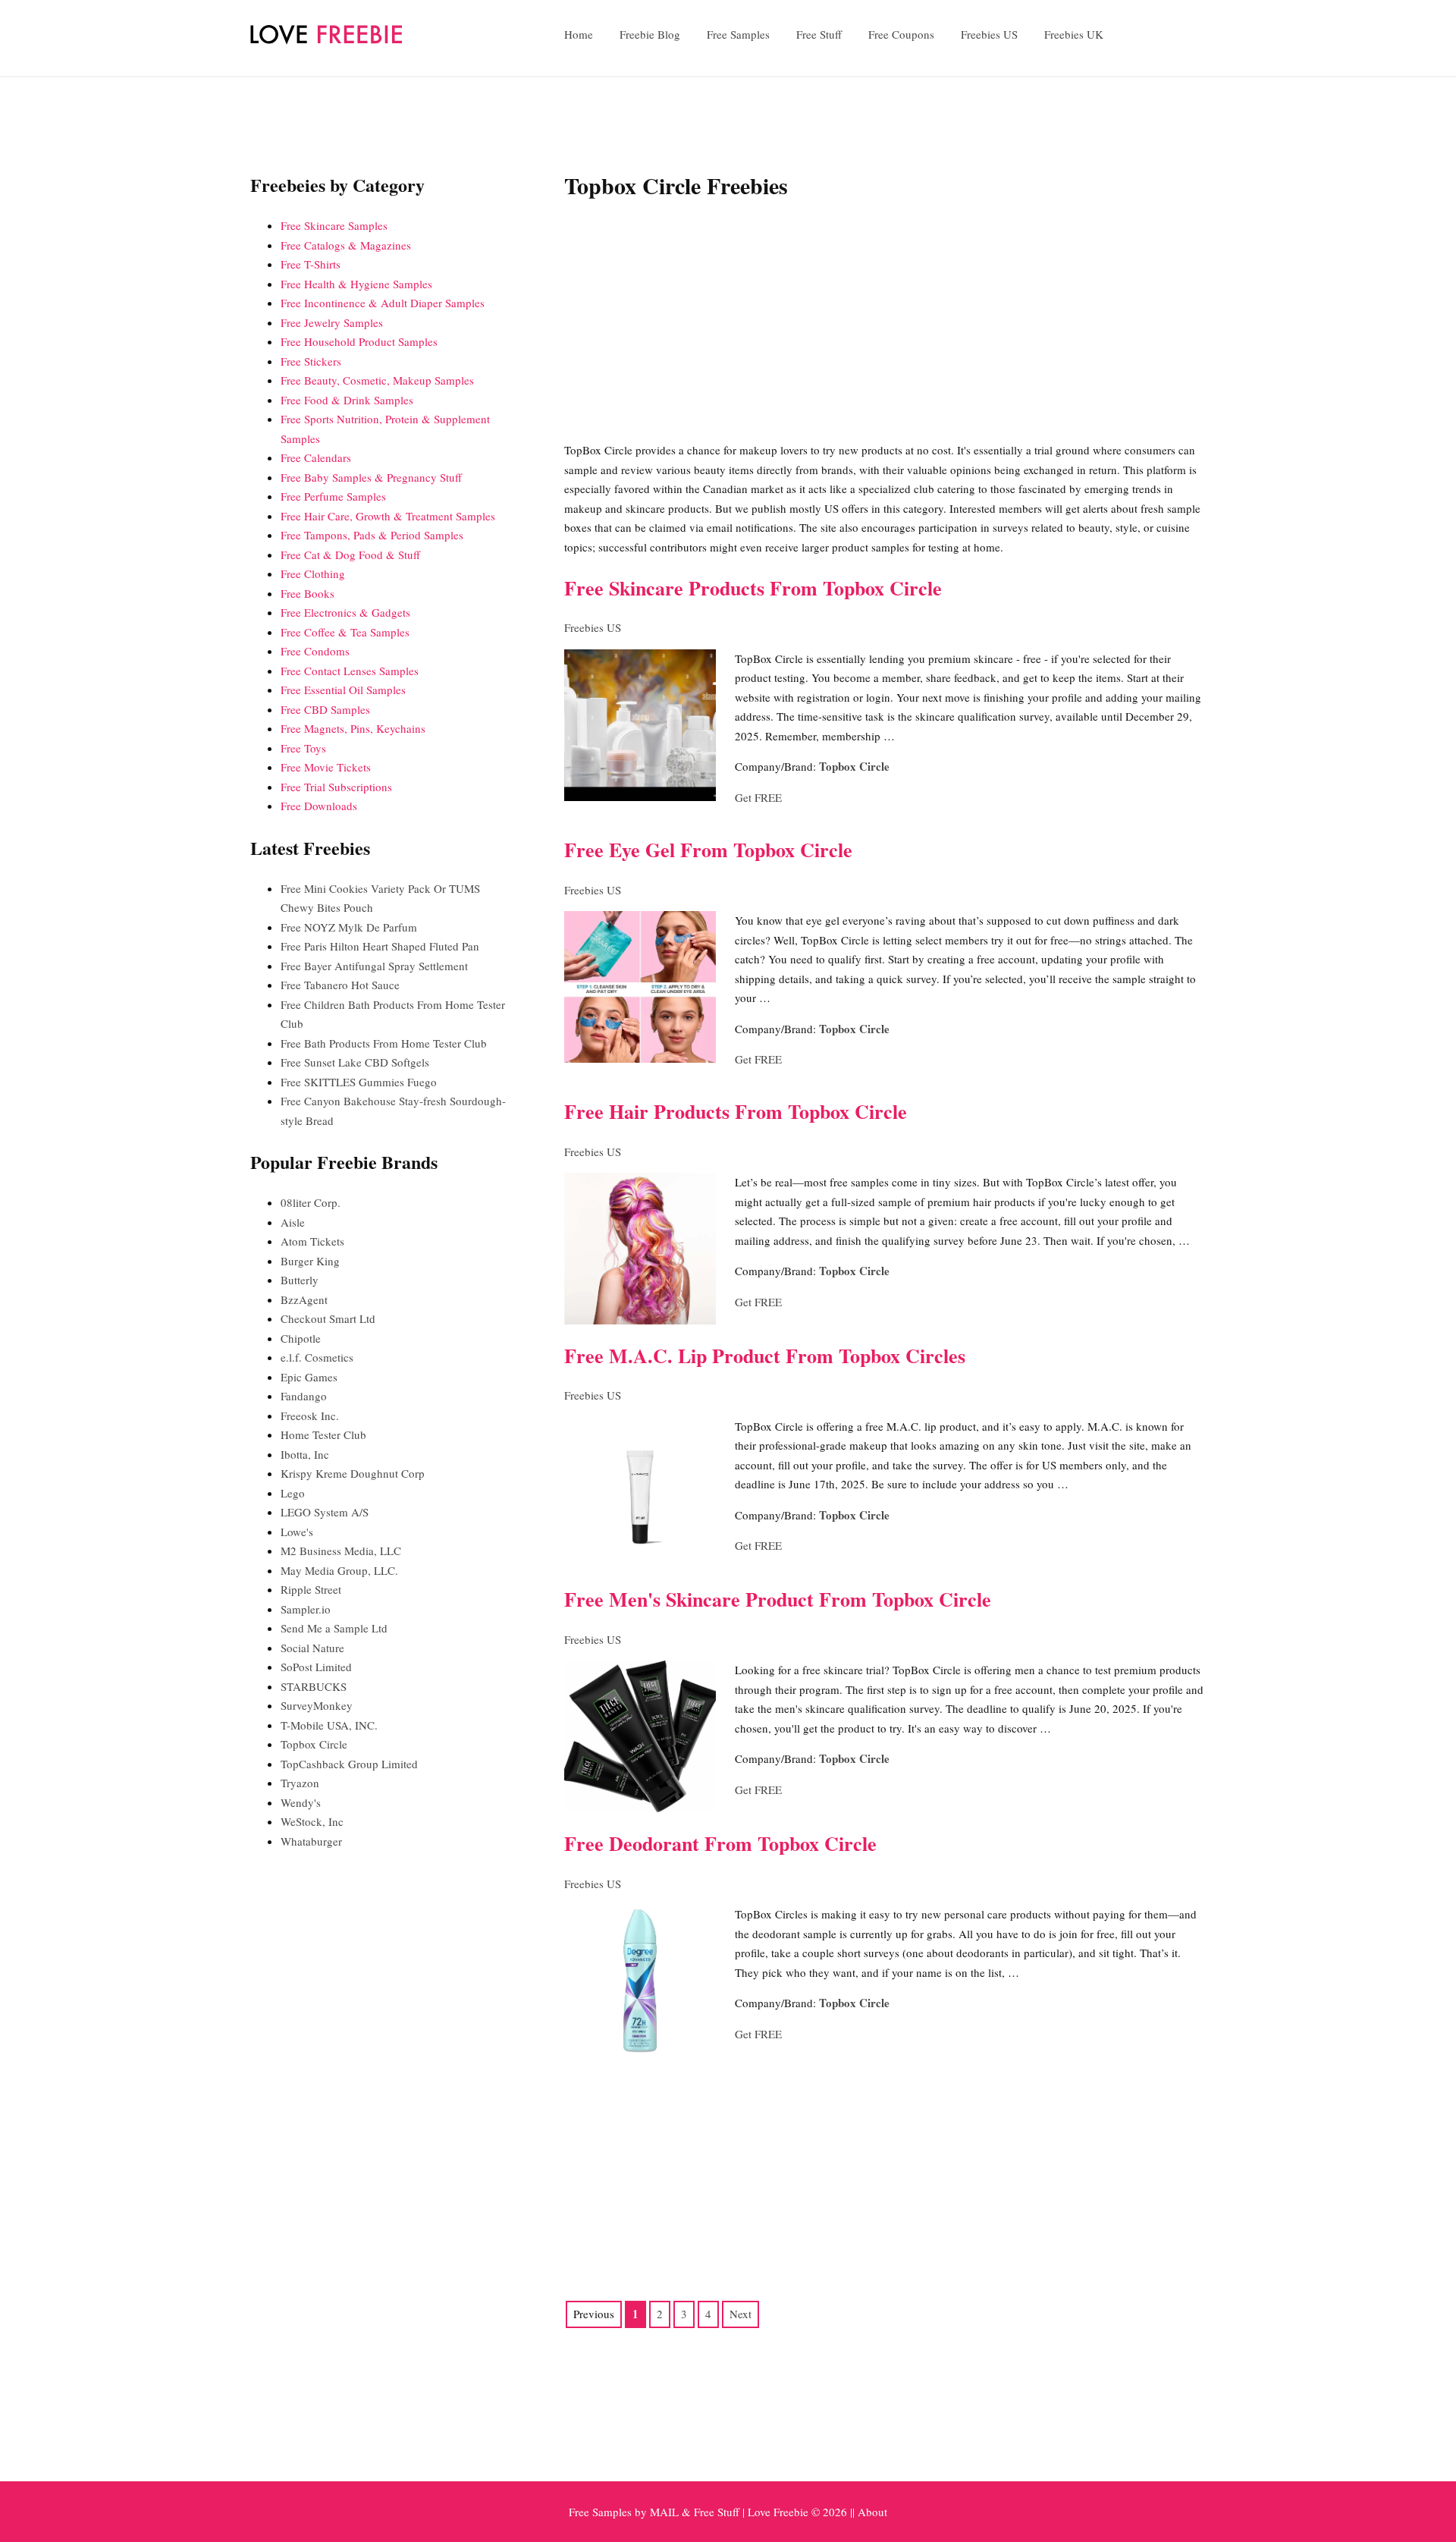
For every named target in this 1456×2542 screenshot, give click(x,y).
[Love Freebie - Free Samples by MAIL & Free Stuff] (326, 40)
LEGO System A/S (325, 1512)
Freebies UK (1074, 34)
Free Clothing (313, 573)
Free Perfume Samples (333, 496)
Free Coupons (901, 34)
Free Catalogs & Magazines (346, 245)
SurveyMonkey (317, 1705)
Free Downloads (319, 806)
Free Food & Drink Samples (347, 400)
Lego (293, 1493)
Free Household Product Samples (359, 341)
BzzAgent (304, 1299)
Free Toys (303, 748)
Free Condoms (315, 651)
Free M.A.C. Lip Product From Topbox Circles (765, 1356)
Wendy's (301, 1802)
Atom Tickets (312, 1241)
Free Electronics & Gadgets (345, 612)
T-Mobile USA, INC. (329, 1725)
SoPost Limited (316, 1667)
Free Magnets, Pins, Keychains (353, 728)
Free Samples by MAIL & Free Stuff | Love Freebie (689, 2512)
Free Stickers (311, 361)
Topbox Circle (854, 766)
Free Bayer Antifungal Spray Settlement (374, 966)
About (872, 2512)
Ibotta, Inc (305, 1454)
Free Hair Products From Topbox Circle (736, 1111)
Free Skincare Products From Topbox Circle (753, 588)
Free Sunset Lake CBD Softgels (355, 1062)
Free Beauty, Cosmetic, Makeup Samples (377, 380)
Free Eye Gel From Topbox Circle (708, 850)
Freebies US (989, 34)
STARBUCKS (314, 1686)
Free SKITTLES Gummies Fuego (359, 1082)
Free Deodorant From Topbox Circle (720, 1843)
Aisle (293, 1222)
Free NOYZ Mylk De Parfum (349, 927)
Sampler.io (306, 1609)
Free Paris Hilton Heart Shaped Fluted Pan (380, 946)
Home (579, 34)
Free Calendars (316, 457)
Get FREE (758, 797)
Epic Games (309, 1377)
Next (741, 2314)
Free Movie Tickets (326, 767)
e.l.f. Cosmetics (317, 1357)
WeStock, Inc (312, 1821)
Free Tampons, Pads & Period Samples (372, 535)
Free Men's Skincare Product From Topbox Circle (778, 1599)
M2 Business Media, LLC (341, 1551)
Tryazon (300, 1783)
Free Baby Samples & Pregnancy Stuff (371, 477)
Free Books (308, 593)
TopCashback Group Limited (349, 1764)
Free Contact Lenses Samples (350, 671)
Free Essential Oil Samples (343, 690)
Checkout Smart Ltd (328, 1318)
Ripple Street (311, 1589)
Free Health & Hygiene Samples (356, 284)
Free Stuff (819, 34)
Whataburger (311, 1841)
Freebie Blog (650, 34)
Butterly (300, 1280)
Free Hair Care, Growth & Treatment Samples (388, 516)
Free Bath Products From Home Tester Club (384, 1043)
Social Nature (312, 1648)
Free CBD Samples (325, 709)
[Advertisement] (885, 323)
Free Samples (738, 34)
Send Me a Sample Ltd (334, 1628)
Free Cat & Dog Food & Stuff (350, 555)
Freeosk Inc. (310, 1416)
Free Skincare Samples (334, 225)
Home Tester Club (323, 1434)
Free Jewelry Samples (332, 322)
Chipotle (301, 1338)
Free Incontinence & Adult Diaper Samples (383, 303)
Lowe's (297, 1532)
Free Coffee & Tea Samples (345, 632)
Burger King (310, 1261)
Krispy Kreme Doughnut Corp (353, 1473)
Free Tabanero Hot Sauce (340, 985)
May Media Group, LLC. (339, 1570)
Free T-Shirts (311, 264)
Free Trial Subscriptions (336, 787)
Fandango (304, 1396)
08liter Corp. (311, 1202)
